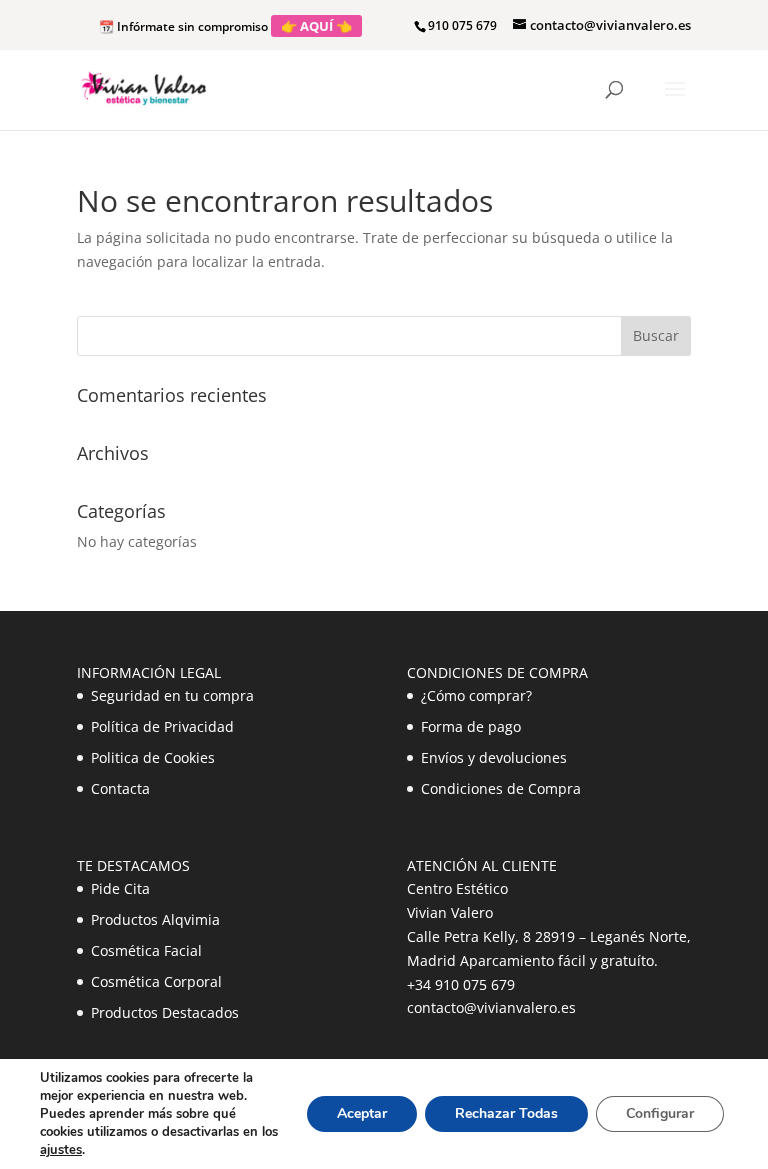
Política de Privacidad (162, 726)
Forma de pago (471, 726)
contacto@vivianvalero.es (491, 1007)
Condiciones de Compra (501, 788)
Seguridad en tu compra (172, 695)
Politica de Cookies (153, 757)
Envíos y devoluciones (494, 757)
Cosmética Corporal (156, 981)
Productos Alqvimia (155, 919)
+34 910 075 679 (461, 984)
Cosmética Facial (146, 950)
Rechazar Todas (506, 1113)
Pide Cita (120, 888)
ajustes (61, 1150)
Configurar (660, 1113)
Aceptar (362, 1113)
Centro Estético (457, 888)
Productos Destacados (165, 1012)
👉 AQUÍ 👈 (316, 26)
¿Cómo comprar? (476, 695)
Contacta (120, 788)
